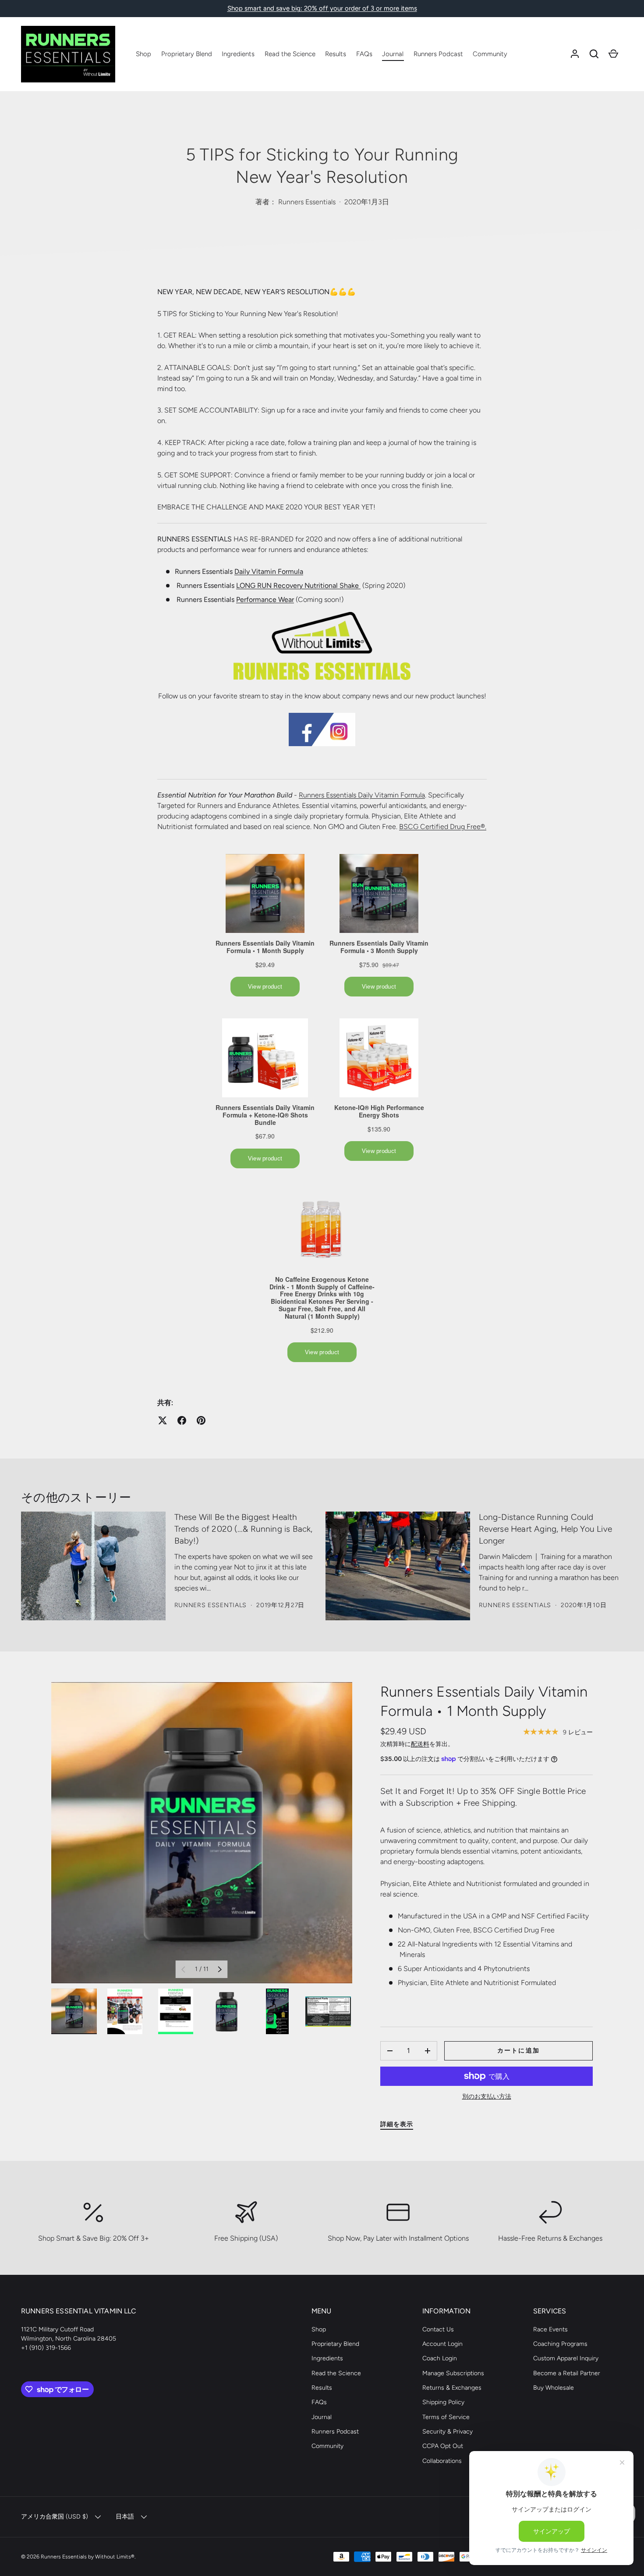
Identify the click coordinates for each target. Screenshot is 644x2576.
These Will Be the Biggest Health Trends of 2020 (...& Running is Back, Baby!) (244, 1529)
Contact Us (438, 2329)
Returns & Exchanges (452, 2388)
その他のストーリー (76, 1497)
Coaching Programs (560, 2344)
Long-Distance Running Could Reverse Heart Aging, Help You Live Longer (546, 1529)
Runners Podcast (438, 54)
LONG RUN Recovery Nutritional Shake (298, 585)
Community (490, 54)
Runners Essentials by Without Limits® (88, 2556)
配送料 (420, 1744)
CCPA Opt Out (443, 2446)
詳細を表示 (397, 2124)
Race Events (550, 2329)
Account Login (442, 2344)
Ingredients (238, 54)
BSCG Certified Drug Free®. (443, 827)
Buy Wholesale (554, 2388)
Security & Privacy (448, 2432)
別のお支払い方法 (487, 2097)
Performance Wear (265, 600)
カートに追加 (518, 2051)
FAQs (364, 54)
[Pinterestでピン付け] (201, 1420)
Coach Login (440, 2358)
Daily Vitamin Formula (269, 571)
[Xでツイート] (163, 1420)
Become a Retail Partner (567, 2373)
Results (336, 54)
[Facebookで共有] (182, 1420)
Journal (393, 54)
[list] (202, 1833)
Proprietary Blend (187, 54)
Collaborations (442, 2461)
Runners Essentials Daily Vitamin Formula (362, 795)
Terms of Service (446, 2417)
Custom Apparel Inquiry (566, 2358)
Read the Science (290, 54)
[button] (594, 54)
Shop (143, 54)
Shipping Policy (443, 2402)
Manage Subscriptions (453, 2373)
